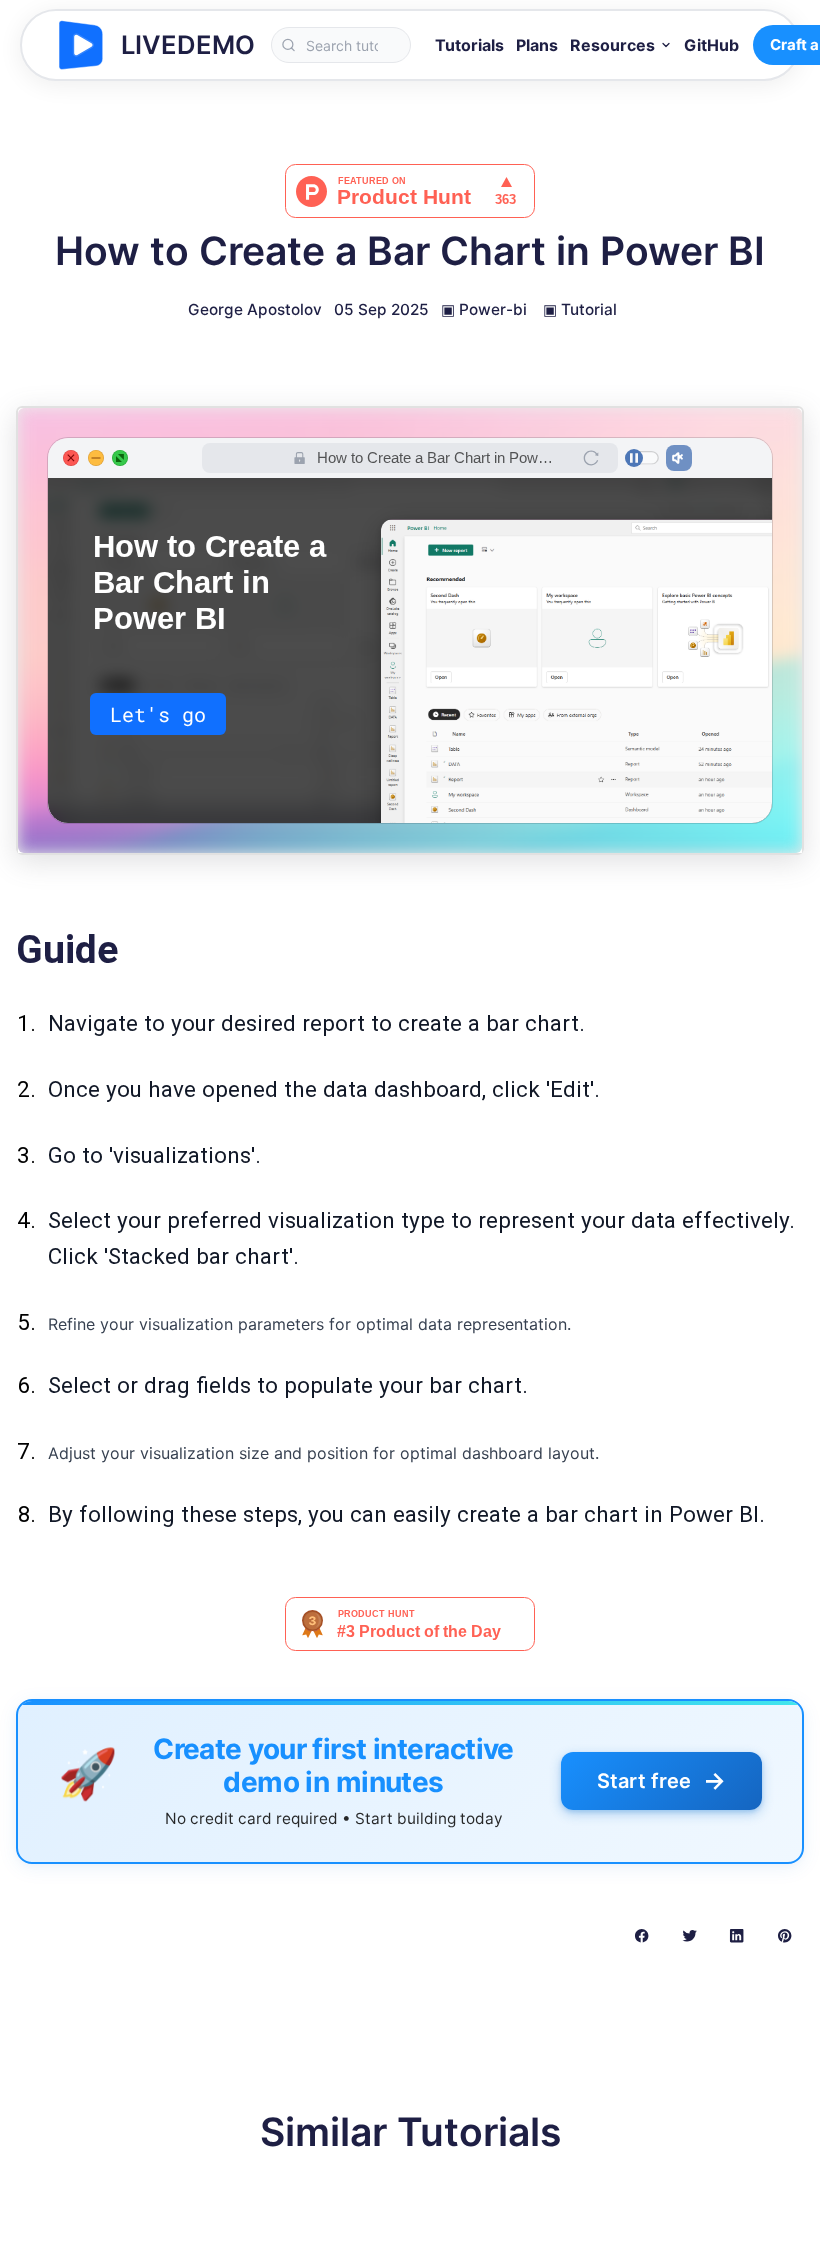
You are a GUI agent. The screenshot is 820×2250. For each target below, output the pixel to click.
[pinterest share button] (784, 1935)
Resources (612, 45)
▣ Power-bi (484, 309)
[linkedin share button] (736, 1935)
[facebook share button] (641, 1935)
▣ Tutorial (580, 309)
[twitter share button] (689, 1935)
